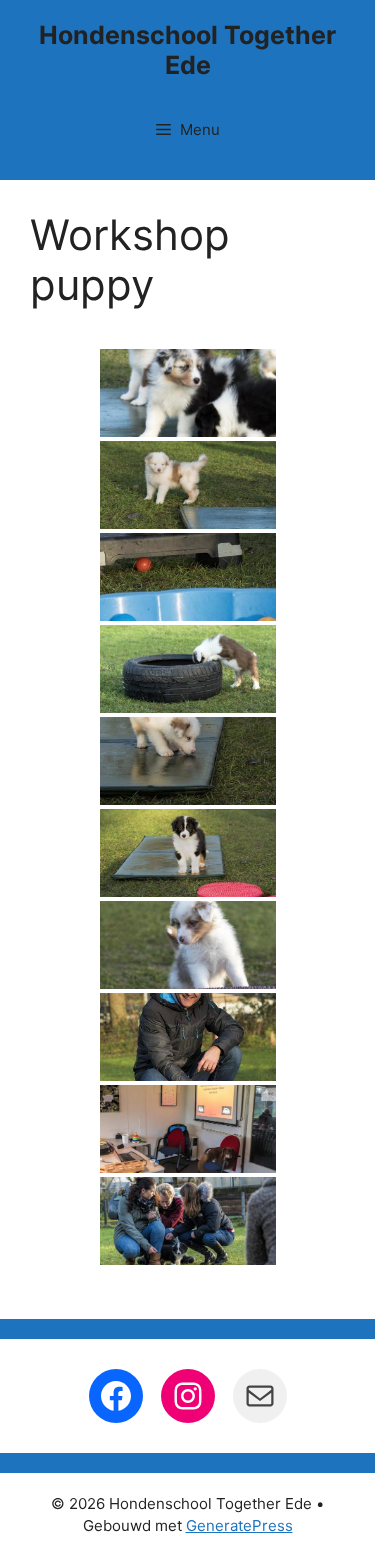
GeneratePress (239, 1525)
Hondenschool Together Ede (187, 50)
